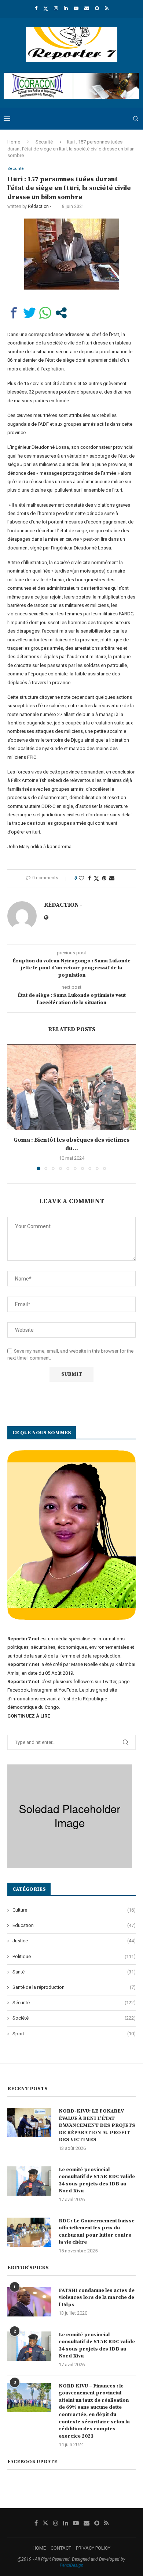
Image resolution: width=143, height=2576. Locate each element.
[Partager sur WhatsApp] (45, 313)
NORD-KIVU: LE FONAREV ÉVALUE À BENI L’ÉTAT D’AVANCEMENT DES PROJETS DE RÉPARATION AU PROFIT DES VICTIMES (97, 2125)
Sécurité (44, 142)
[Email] (87, 8)
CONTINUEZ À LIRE (29, 1716)
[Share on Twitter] (96, 878)
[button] (14, 1107)
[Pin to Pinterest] (104, 878)
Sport (74, 2034)
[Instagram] (56, 8)
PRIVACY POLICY (93, 2548)
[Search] (136, 119)
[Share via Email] (112, 878)
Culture (74, 1910)
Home (14, 142)
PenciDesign (71, 2565)
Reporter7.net (24, 1682)
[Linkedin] (66, 8)
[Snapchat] (97, 8)
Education (74, 1925)
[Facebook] (36, 8)
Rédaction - (39, 206)
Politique (74, 1956)
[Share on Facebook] (89, 878)
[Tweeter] (30, 313)
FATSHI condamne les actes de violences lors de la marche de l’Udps (97, 2298)
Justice (74, 1941)
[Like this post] (81, 878)
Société (74, 2018)
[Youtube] (76, 8)
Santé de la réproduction (74, 1987)
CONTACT (61, 2548)
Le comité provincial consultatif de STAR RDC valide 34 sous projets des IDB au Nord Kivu (97, 2180)
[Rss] (107, 8)
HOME (39, 2548)
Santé (74, 1972)
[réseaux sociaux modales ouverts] (61, 313)
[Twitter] (46, 8)
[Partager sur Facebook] (14, 313)
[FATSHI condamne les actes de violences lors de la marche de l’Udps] (29, 2302)
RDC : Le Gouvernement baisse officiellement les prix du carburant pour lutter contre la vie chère (97, 2232)
